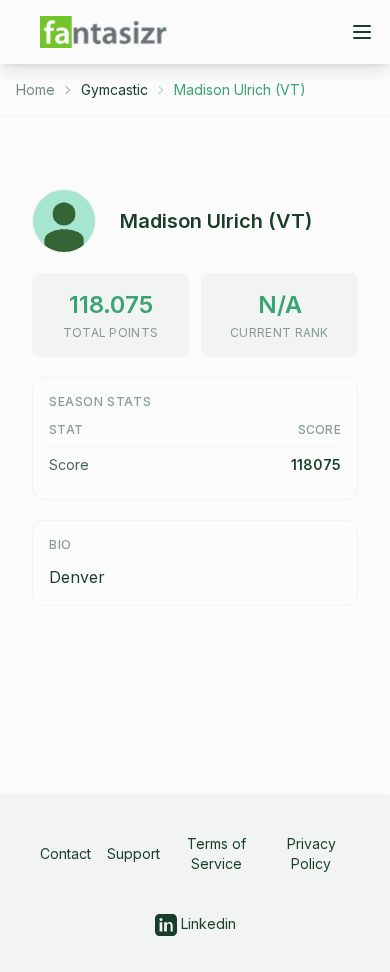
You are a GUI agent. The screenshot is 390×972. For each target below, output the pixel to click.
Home (35, 89)
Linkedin (206, 923)
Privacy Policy (311, 853)
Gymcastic (114, 89)
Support (133, 853)
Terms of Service (216, 853)
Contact (65, 853)
